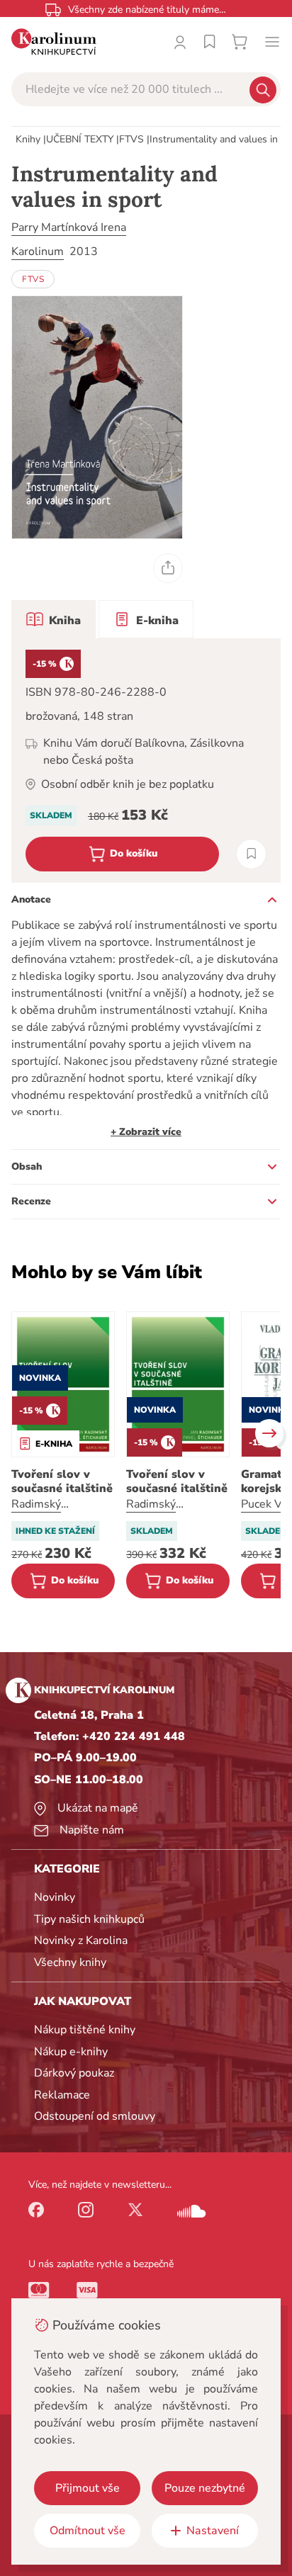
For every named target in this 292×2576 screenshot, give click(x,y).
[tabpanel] (146, 761)
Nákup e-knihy (71, 2052)
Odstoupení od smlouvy (95, 2116)
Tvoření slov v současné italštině (62, 1481)
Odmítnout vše (88, 2531)
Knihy (28, 139)
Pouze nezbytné (205, 2488)
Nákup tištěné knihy (85, 2030)
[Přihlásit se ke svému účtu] (180, 42)
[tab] (54, 619)
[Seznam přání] (210, 42)
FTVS (131, 139)
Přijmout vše (88, 2488)
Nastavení (213, 2531)
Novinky (55, 1897)
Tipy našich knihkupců (89, 1919)
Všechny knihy (70, 1962)
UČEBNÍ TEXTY (80, 139)
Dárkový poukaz (74, 2073)
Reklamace (62, 2095)
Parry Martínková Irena (69, 227)
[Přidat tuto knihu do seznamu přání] (251, 854)
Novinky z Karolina (81, 1941)
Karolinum (38, 252)
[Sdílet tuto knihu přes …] (168, 568)
